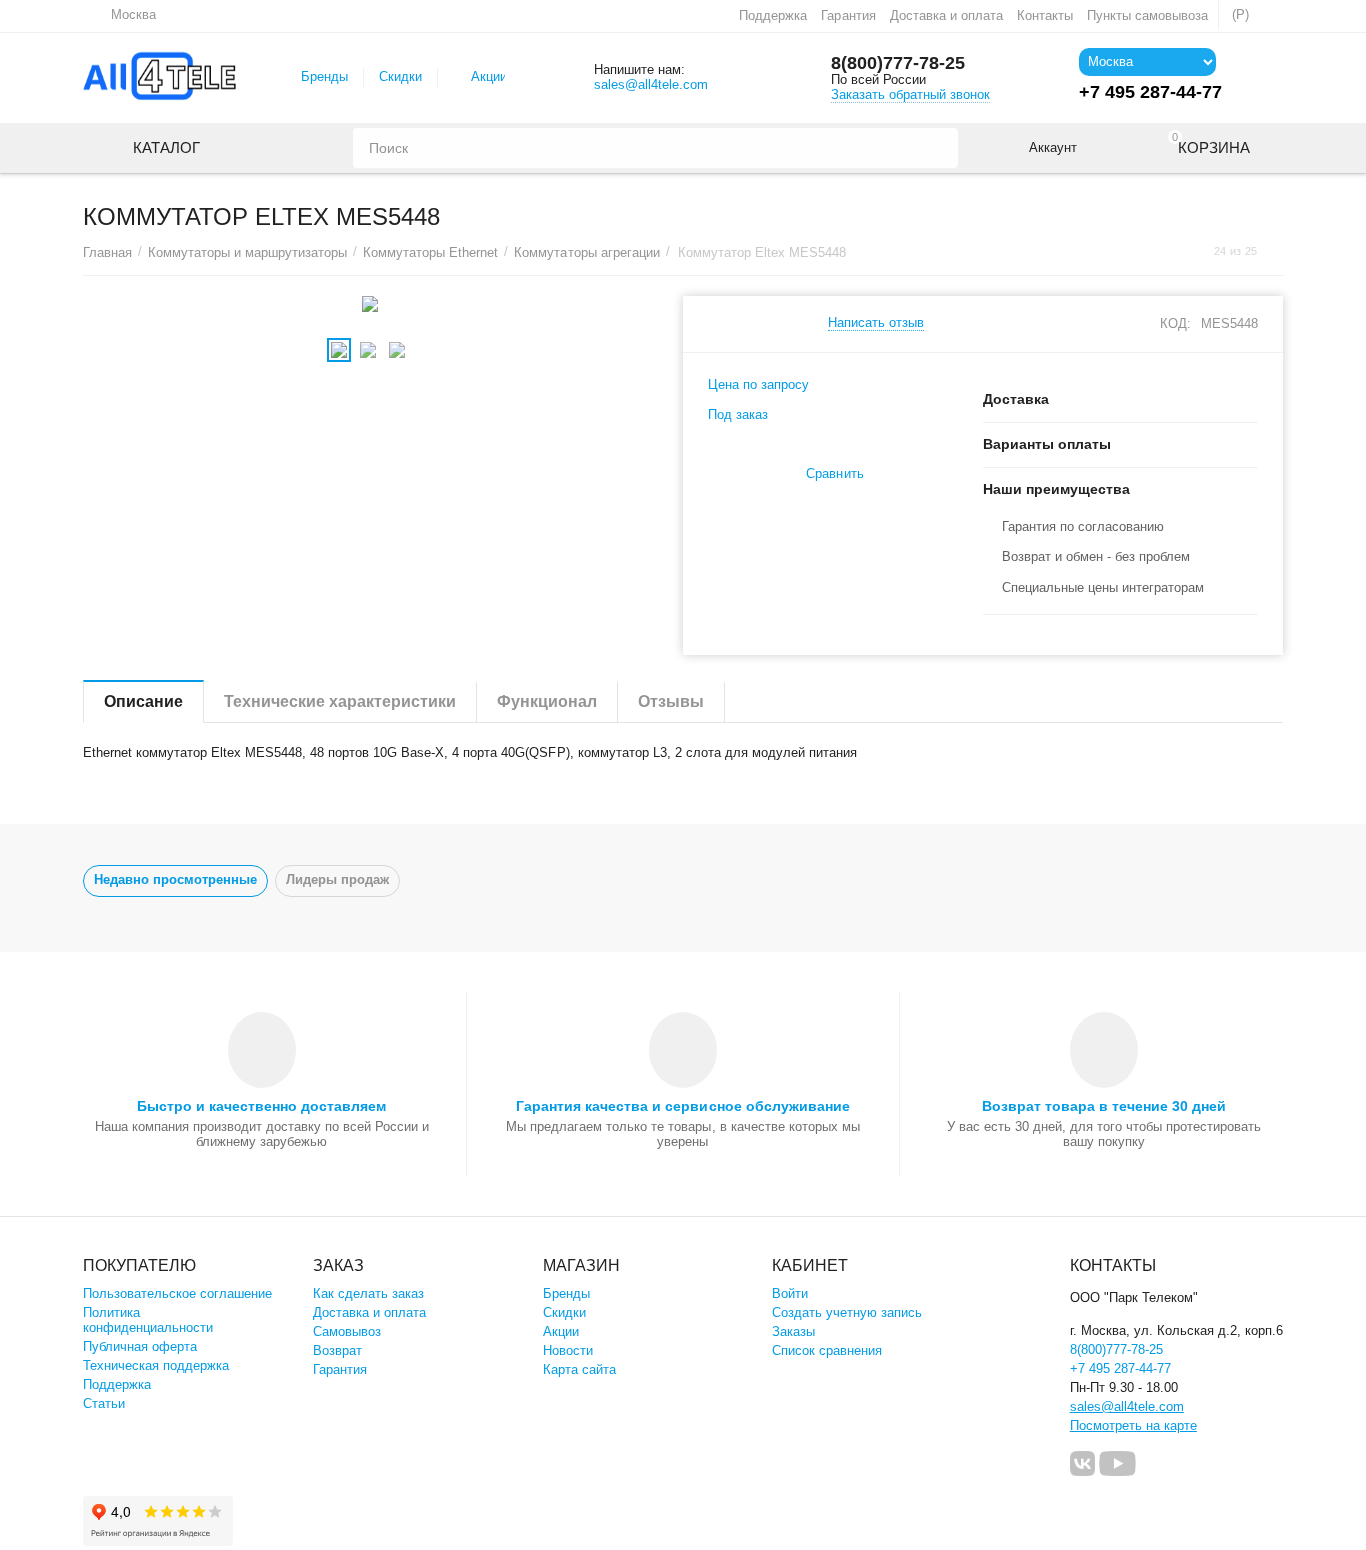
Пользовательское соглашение (177, 1293)
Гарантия (848, 15)
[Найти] (938, 148)
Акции (489, 76)
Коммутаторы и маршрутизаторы (247, 252)
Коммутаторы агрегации (586, 252)
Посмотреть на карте (1133, 1425)
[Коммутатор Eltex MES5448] (370, 304)
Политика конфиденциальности (148, 1320)
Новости (568, 1350)
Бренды (324, 76)
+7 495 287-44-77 (1120, 1368)
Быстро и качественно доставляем (261, 1106)
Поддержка (773, 15)
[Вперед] (1276, 251)
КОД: (1175, 323)
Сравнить (834, 473)
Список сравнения (827, 1350)
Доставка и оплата (946, 15)
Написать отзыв (876, 323)
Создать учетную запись (847, 1312)
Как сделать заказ (368, 1293)
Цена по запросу (758, 384)
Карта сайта (579, 1369)
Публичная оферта (140, 1346)
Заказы (793, 1331)
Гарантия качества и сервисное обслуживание (682, 1106)
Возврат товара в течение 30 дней (1104, 1106)
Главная (107, 252)
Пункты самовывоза (1147, 15)
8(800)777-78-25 (898, 63)
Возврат (337, 1350)
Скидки (400, 76)
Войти (790, 1293)
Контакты (1045, 15)
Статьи (104, 1403)
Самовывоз (347, 1331)
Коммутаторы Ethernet (430, 252)
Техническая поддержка (156, 1365)
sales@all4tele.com (651, 84)
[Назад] (1195, 251)
